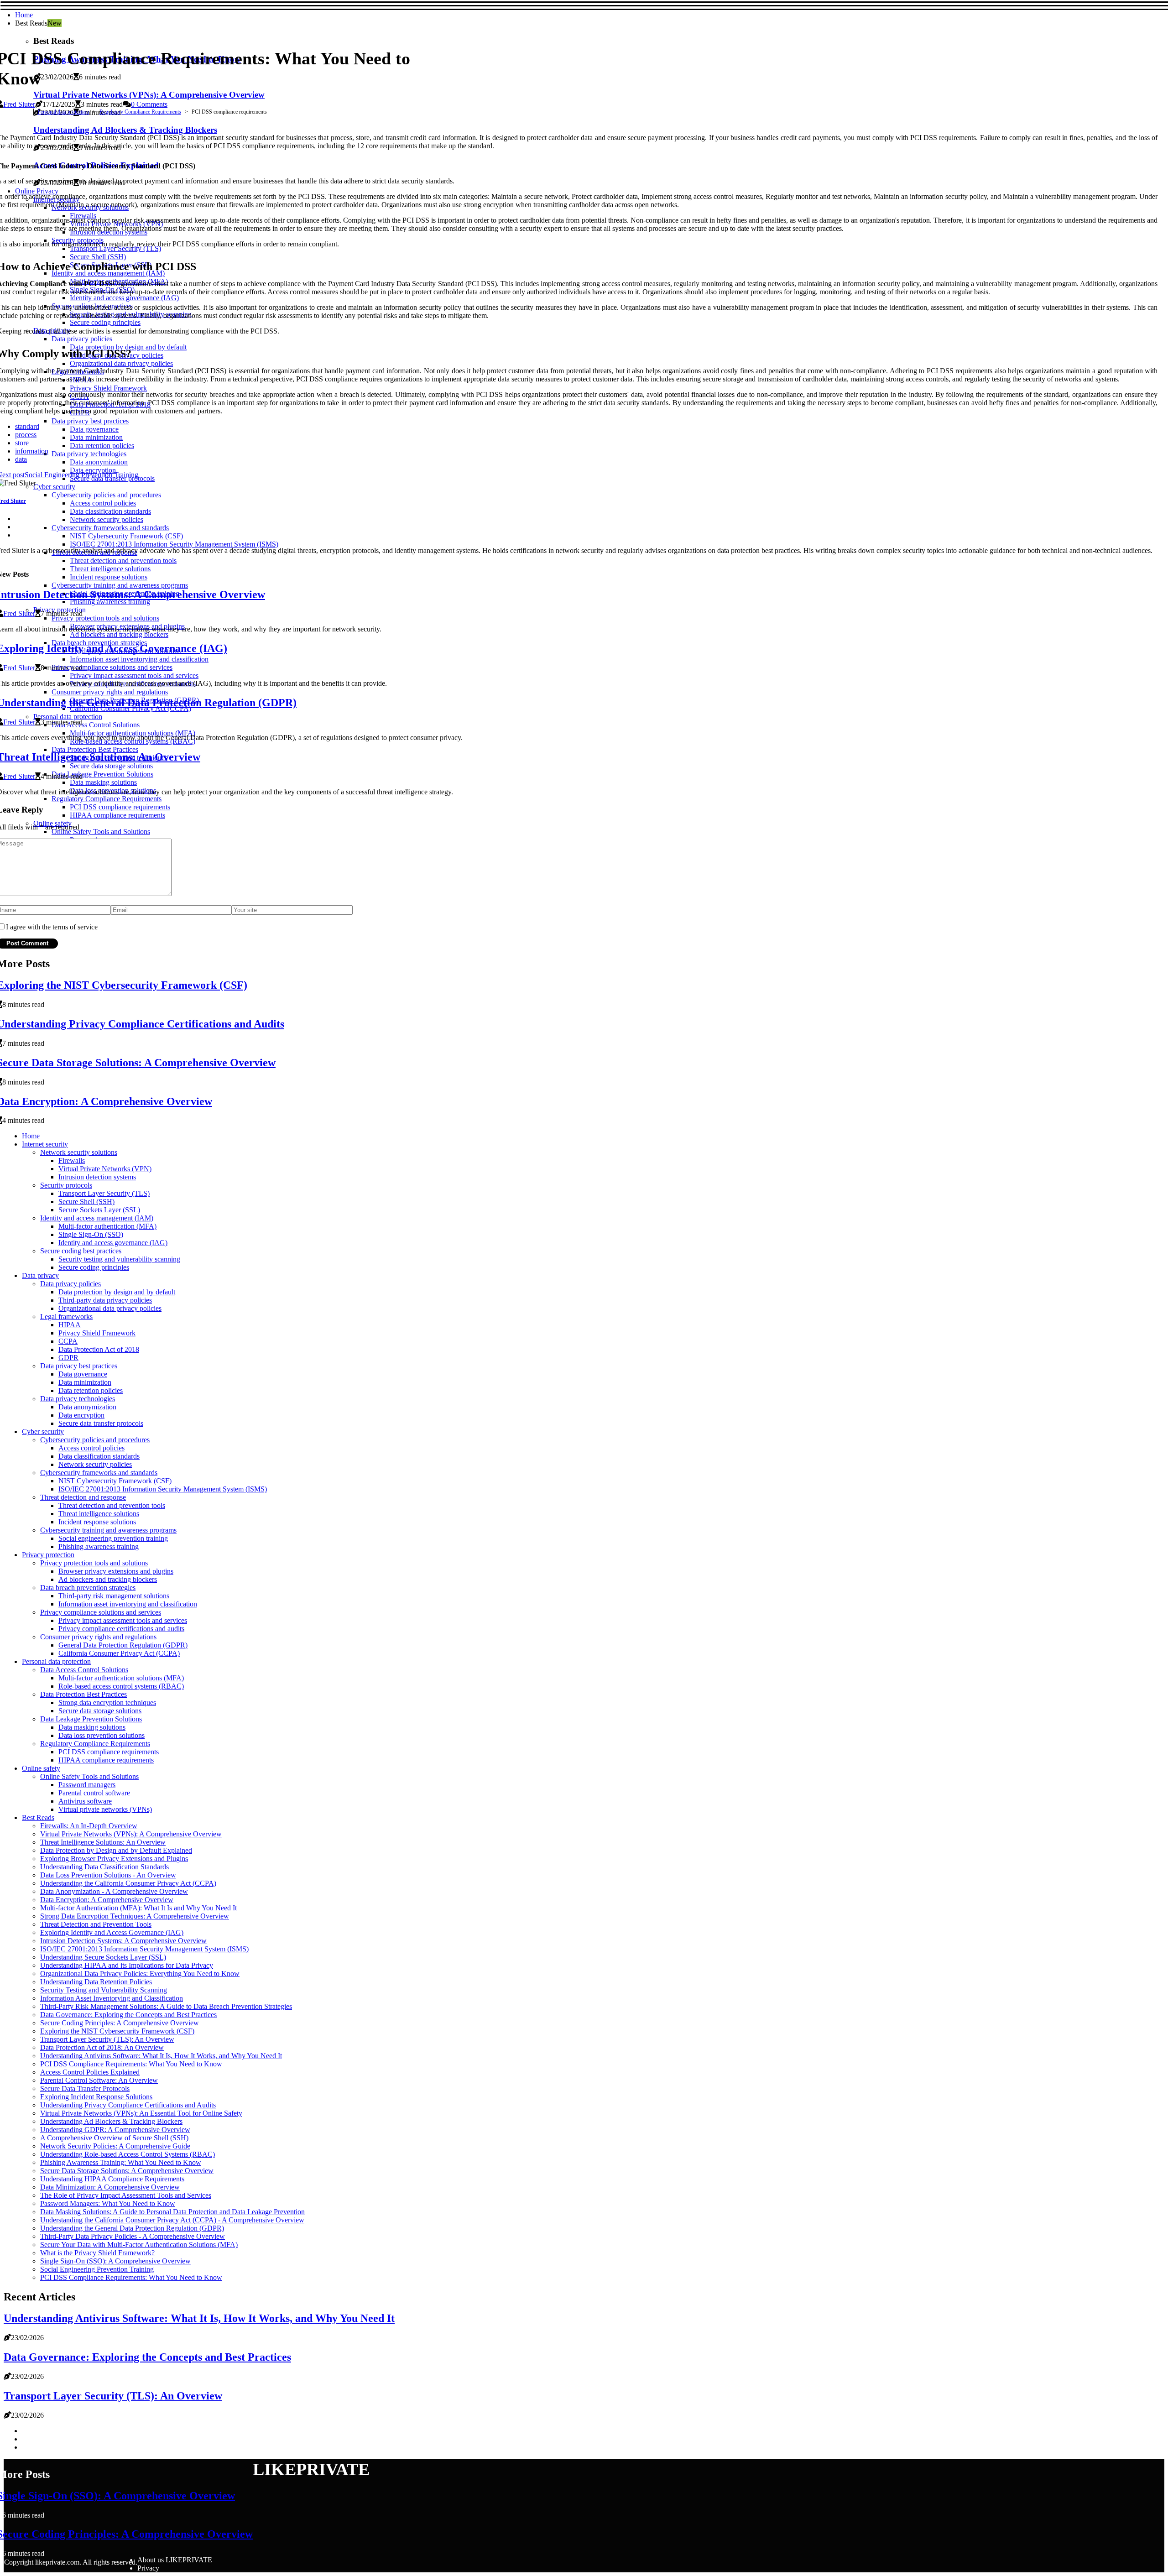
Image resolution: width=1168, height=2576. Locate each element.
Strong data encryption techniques (107, 1703)
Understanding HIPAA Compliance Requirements (112, 2179)
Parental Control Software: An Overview (99, 2080)
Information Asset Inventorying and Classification (112, 1998)
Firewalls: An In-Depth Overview (89, 1826)
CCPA (68, 1341)
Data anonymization (87, 1407)
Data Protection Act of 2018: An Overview (102, 2047)
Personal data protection (63, 112)
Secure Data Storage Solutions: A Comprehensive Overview (127, 2171)
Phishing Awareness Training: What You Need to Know (121, 2162)
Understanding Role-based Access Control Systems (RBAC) (128, 2154)
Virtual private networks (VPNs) (105, 1809)
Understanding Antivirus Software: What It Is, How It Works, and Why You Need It (161, 2056)
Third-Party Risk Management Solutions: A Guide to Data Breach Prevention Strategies (166, 2006)
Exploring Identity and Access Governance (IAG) (112, 1932)
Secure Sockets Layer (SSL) (99, 1210)
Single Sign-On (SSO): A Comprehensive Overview (115, 2261)
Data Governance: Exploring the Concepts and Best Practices (128, 2015)
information (32, 451)
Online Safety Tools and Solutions (89, 1776)
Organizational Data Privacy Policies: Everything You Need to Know (140, 1974)
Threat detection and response (83, 1497)
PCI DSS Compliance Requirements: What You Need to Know (131, 2064)
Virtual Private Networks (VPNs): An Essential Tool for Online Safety (141, 2113)
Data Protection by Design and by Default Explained (116, 1850)
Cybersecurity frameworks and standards (99, 1473)
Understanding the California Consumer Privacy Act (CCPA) (128, 1883)
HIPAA (70, 1325)
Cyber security (43, 1431)
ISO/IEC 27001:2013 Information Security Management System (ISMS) (163, 1489)
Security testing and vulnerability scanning (119, 1259)
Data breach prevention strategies (88, 1588)
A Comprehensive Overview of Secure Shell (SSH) (114, 2138)
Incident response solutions (97, 1522)
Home (24, 15)
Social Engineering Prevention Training (97, 2269)
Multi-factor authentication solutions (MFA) (121, 1678)
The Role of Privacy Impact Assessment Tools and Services (126, 2195)
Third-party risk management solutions (114, 1596)
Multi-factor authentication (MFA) (107, 1226)
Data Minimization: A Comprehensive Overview (110, 2187)
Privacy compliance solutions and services (101, 1612)
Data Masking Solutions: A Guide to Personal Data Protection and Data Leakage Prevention (172, 2212)
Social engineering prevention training (113, 1538)
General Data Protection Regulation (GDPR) (123, 1645)
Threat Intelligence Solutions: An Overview (103, 1842)
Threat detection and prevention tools (112, 1505)
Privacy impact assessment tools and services (123, 1620)
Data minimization (85, 1382)
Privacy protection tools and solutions (94, 1563)
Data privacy (40, 1275)
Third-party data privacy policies (105, 1300)
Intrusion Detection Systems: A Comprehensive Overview (123, 1941)
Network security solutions (79, 1152)
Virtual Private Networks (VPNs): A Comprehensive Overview (131, 1834)
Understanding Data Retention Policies (96, 1982)
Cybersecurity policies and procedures (95, 1440)
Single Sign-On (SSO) (91, 1234)
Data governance (83, 1374)
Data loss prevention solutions (102, 1735)
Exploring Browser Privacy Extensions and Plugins (114, 1859)
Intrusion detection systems (97, 1177)
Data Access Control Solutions (84, 1670)
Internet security (45, 1144)
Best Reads (38, 1817)
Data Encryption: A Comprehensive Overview (107, 1900)
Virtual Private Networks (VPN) (105, 1169)
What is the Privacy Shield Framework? (97, 2253)
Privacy (148, 2568)
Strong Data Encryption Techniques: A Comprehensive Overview (135, 1916)
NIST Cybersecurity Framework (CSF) (115, 1481)
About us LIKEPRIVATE (175, 2560)
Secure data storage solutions (100, 1711)
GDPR (68, 1358)
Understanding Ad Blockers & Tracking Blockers (111, 2121)
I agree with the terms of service (52, 927)
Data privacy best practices (79, 1366)
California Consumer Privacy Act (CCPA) (119, 1653)
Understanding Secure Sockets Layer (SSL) (103, 1957)
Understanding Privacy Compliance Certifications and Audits (128, 2105)
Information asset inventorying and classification (128, 1604)
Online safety (41, 1768)
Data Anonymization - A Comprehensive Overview (114, 1891)
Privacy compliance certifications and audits (121, 1629)
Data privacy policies (70, 1284)
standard (27, 426)
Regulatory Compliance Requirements (140, 112)
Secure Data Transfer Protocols (85, 2088)
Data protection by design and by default (117, 1292)
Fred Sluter (19, 104)
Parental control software (94, 1793)
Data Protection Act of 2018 (99, 1349)
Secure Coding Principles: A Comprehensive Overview (120, 2023)
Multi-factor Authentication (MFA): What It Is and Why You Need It (138, 1908)
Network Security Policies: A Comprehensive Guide (115, 2146)
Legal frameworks (66, 1317)
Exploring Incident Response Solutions (96, 2097)
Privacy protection (48, 1555)
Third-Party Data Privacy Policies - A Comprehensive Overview (133, 2236)
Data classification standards (99, 1456)
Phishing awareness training (99, 1546)
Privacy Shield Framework (97, 1333)
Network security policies (95, 1464)
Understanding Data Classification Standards (104, 1867)
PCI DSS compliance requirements (109, 1752)
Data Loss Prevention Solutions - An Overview (108, 1875)
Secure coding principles (94, 1267)
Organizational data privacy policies (110, 1308)
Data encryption (81, 1415)
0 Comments (149, 104)
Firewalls (72, 1160)
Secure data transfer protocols (101, 1423)
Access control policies (91, 1448)
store (22, 443)
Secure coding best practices (81, 1251)
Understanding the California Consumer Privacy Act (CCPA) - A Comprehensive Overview (172, 2220)
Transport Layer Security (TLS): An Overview (107, 2039)
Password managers (87, 1785)
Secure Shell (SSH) (86, 1202)
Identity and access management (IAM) (97, 1218)
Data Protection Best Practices (83, 1694)
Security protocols (66, 1185)
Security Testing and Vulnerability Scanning (104, 1990)
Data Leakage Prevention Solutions (91, 1719)
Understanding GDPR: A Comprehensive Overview (115, 2130)
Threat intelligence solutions (99, 1514)
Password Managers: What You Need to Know (108, 2203)
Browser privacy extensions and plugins (116, 1571)
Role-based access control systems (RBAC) (121, 1686)
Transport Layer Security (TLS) (104, 1193)
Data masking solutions (92, 1727)
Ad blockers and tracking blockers (108, 1579)
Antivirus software (85, 1801)
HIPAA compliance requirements (106, 1760)
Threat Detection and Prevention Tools (96, 1924)
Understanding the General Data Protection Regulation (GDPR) (132, 2228)
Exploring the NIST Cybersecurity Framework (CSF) (117, 2031)
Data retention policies (91, 1390)
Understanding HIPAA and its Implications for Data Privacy (127, 1965)
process (26, 435)
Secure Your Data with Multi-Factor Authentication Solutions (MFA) (139, 2245)
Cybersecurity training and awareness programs (108, 1530)
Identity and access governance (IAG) (113, 1243)
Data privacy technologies (78, 1399)
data (21, 459)
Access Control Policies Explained (90, 2072)
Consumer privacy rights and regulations (98, 1637)
